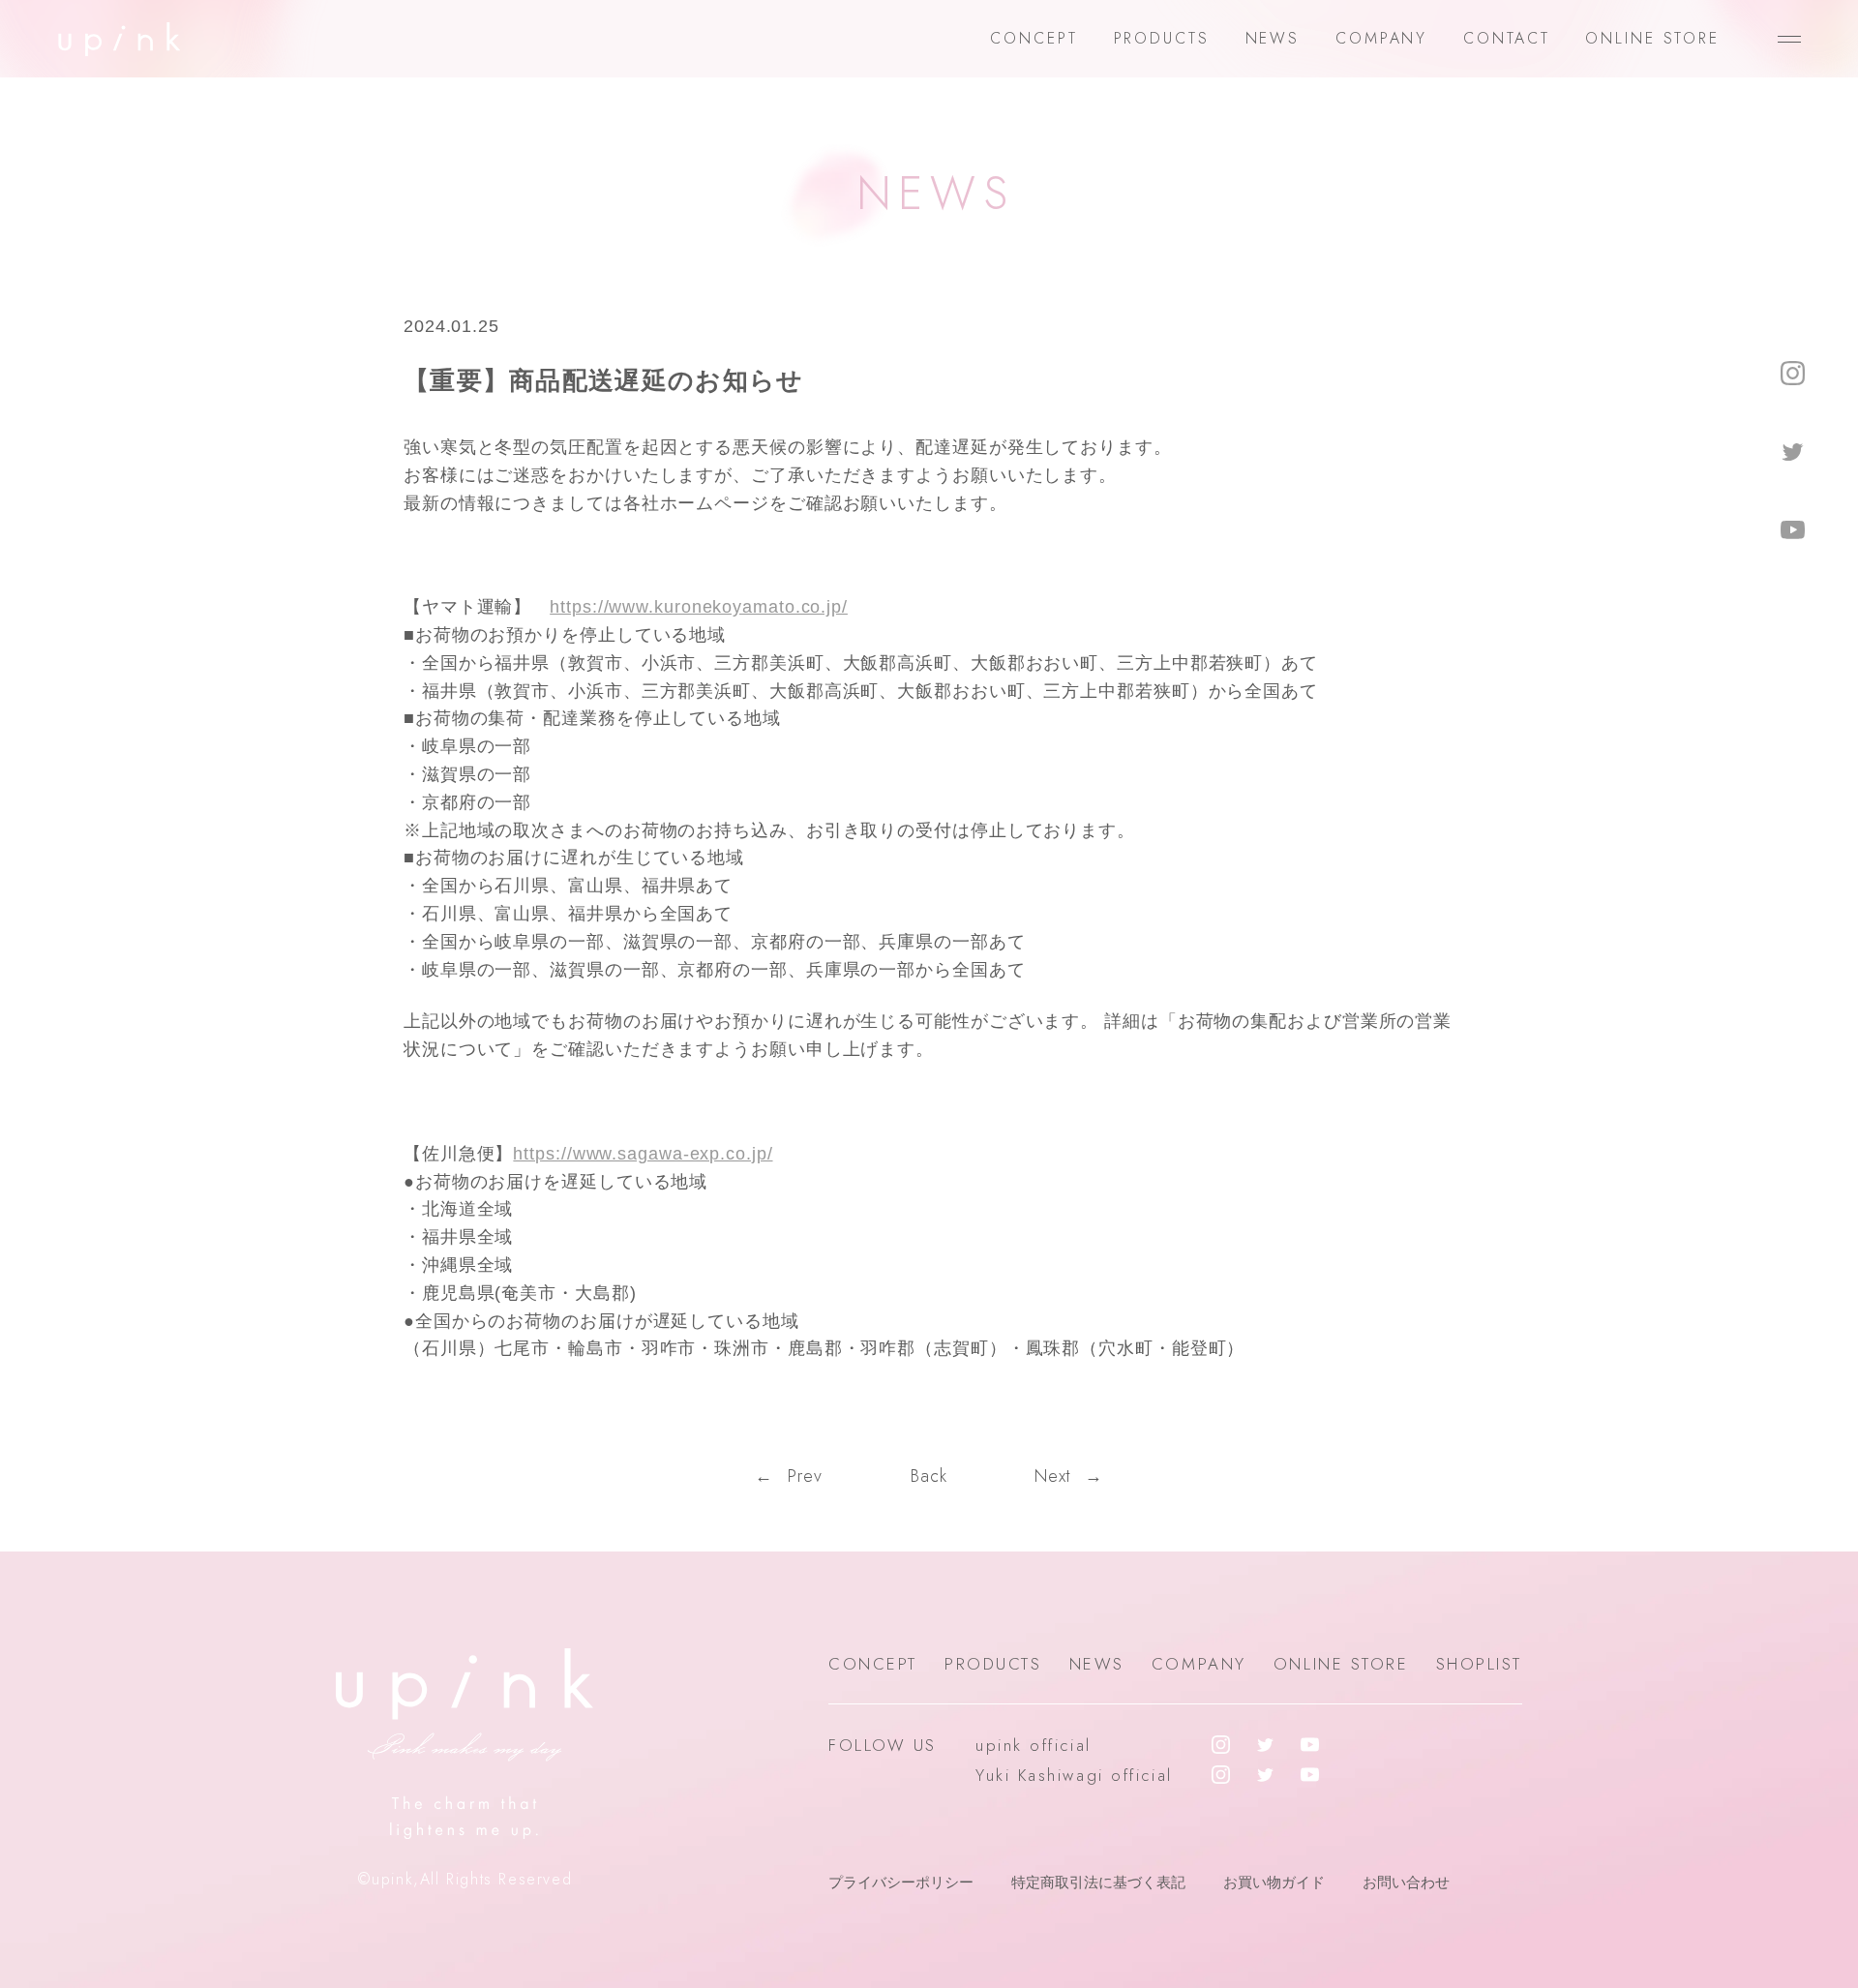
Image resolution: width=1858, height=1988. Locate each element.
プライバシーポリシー (901, 1882)
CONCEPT (1034, 38)
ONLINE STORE (1652, 38)
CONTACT (1506, 38)
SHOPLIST (1479, 1664)
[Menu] (1789, 39)
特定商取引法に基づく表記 (1098, 1882)
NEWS (1273, 38)
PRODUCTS (1162, 38)
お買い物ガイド (1274, 1882)
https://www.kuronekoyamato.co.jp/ (699, 607)
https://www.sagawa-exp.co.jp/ (643, 1154)
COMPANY (1381, 38)
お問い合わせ (1406, 1882)
